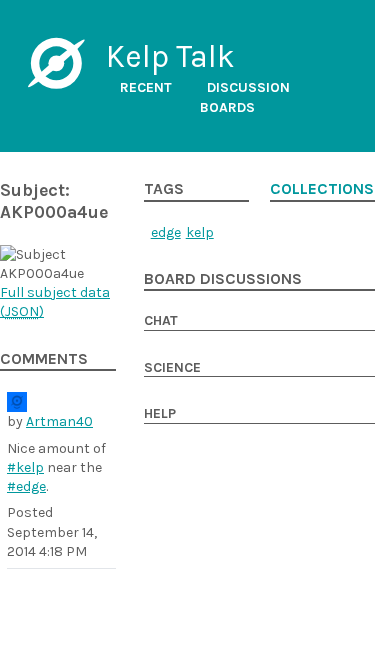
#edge (26, 486)
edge (166, 232)
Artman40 (59, 421)
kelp (200, 232)
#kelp (25, 467)
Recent (146, 87)
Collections (322, 189)
